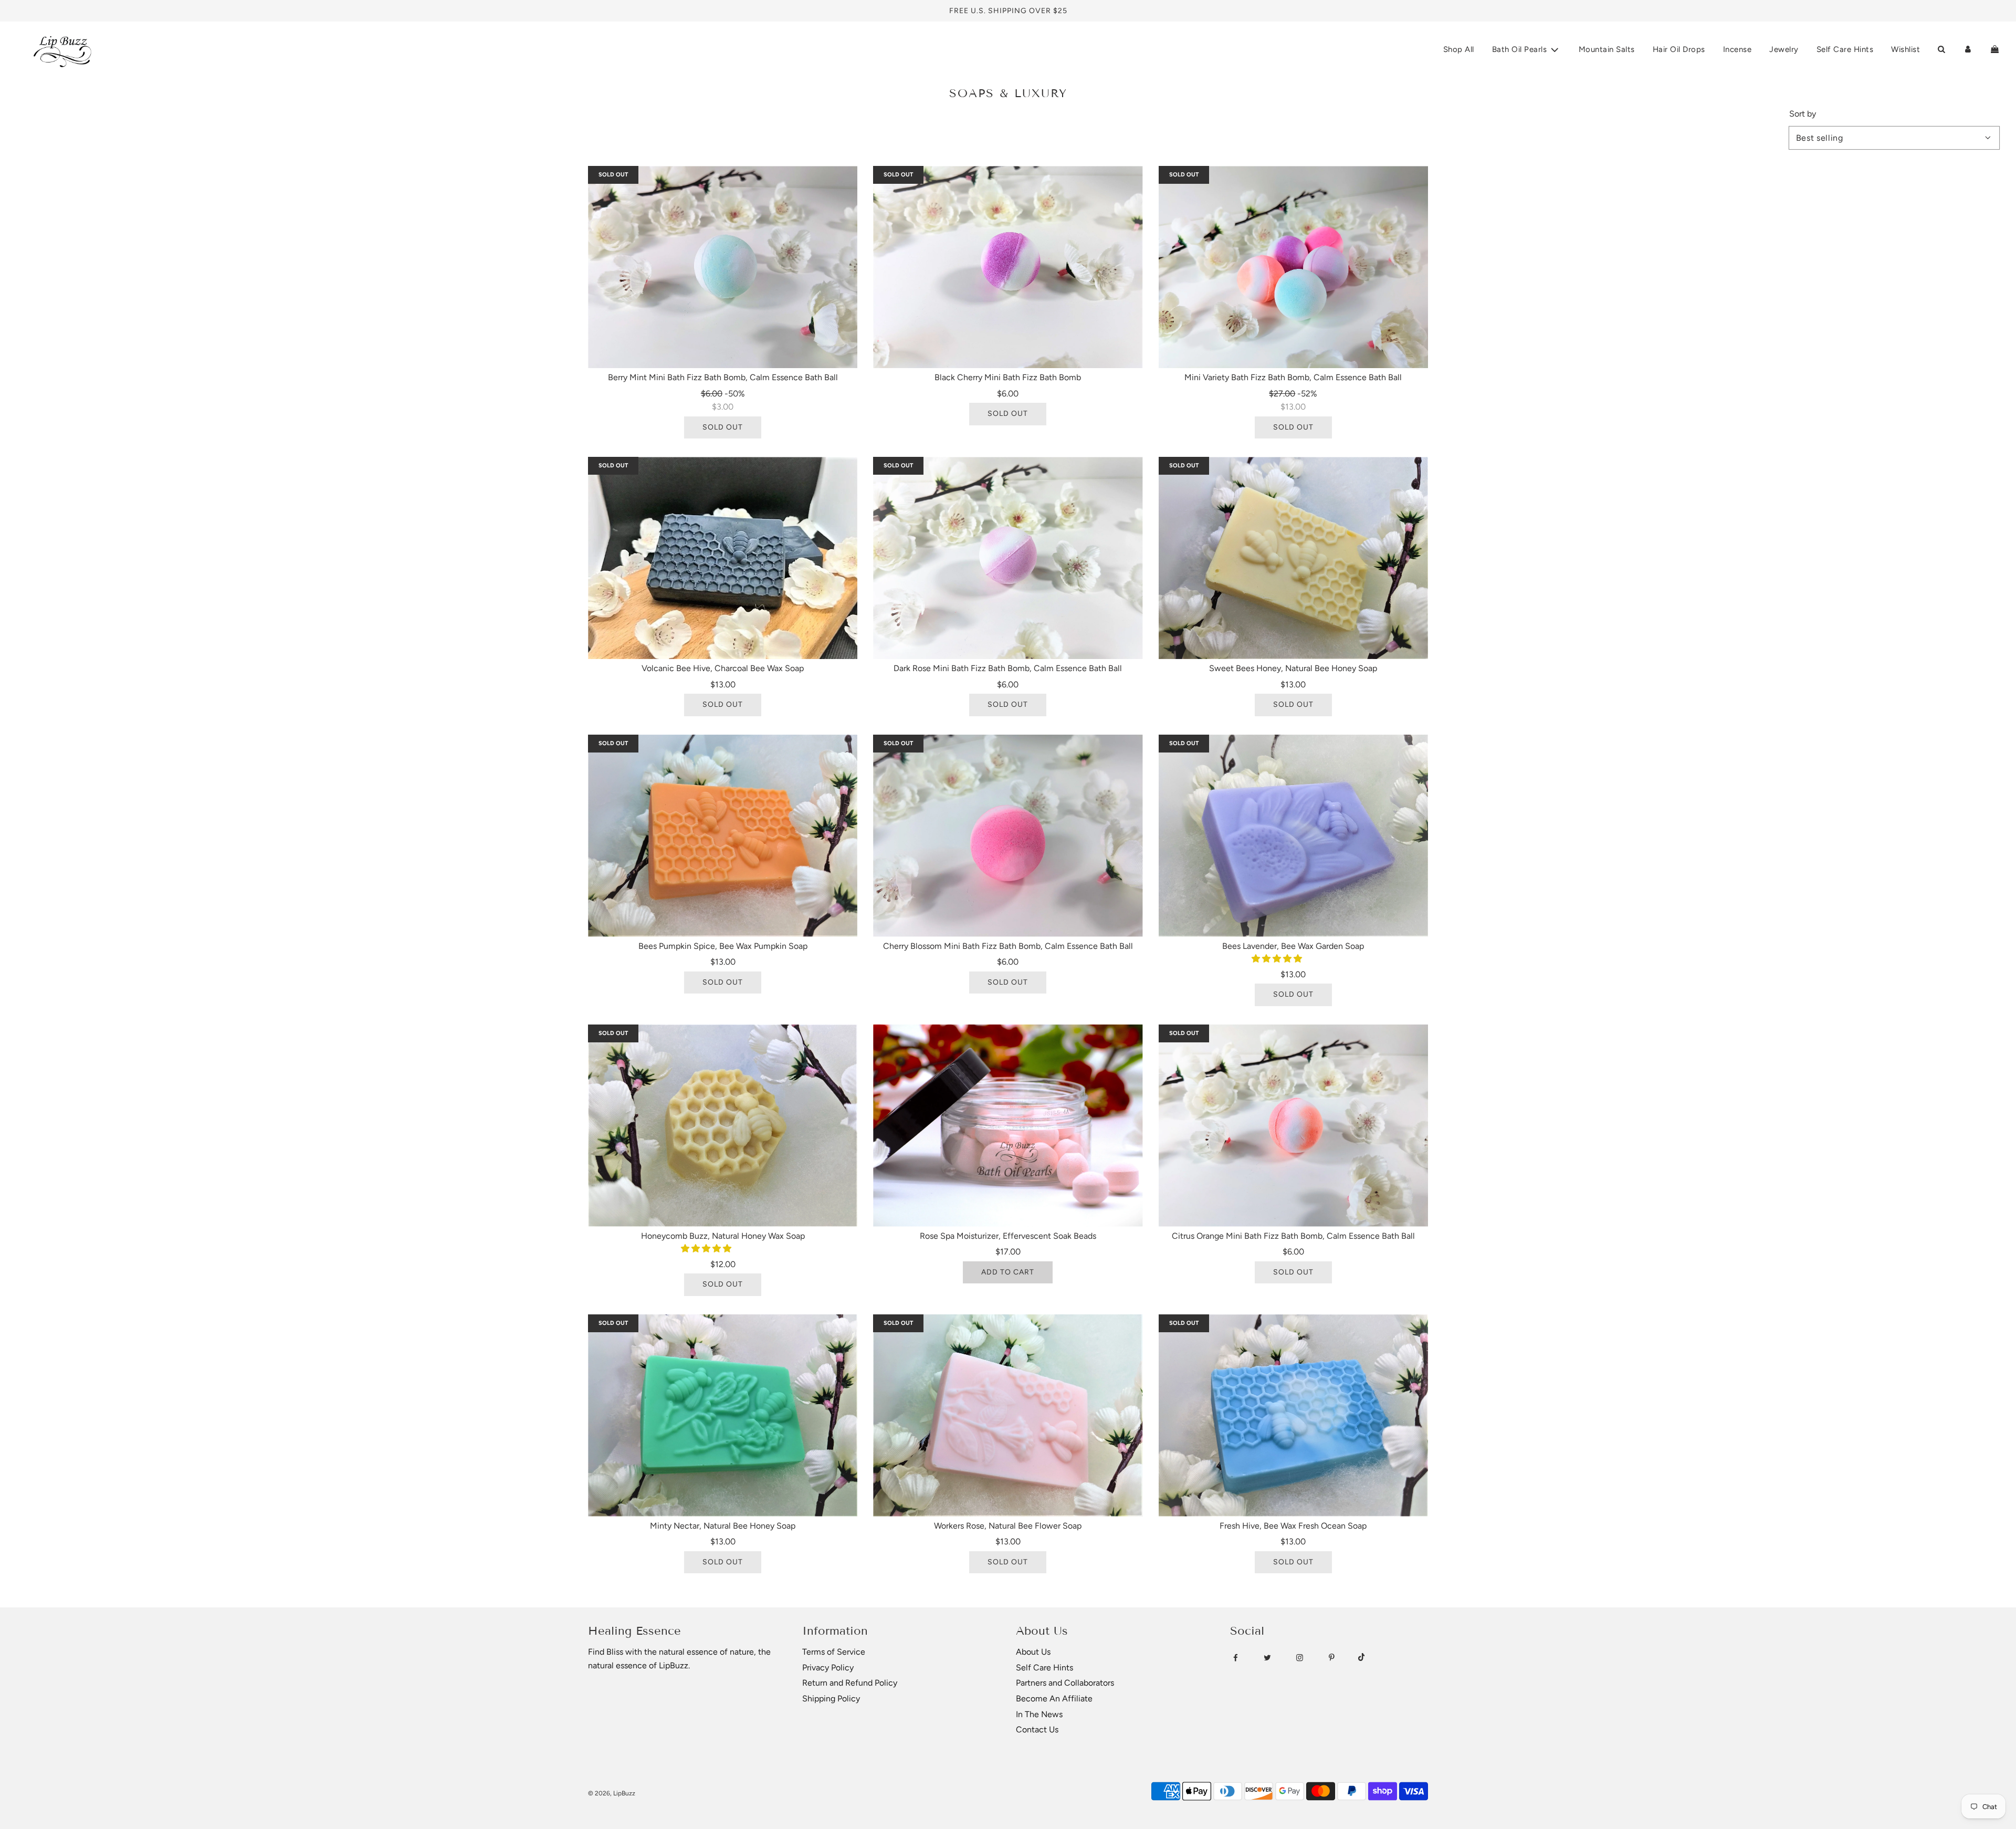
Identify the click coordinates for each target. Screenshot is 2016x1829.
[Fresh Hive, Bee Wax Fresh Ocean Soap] (1293, 1415)
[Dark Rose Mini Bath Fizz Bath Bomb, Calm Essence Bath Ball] (1008, 558)
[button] (1278, 959)
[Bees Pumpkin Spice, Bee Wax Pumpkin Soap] (723, 836)
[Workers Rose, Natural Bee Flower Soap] (1008, 1415)
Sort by (1803, 114)
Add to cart (1008, 1272)
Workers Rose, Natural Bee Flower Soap (1008, 1526)
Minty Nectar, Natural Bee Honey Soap (723, 1526)
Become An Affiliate (1054, 1699)
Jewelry (1784, 49)
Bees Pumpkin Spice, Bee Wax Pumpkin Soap (723, 946)
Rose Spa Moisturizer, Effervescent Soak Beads (1008, 1236)
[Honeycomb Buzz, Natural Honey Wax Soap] (723, 1126)
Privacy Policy (828, 1668)
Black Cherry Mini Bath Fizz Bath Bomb (1008, 377)
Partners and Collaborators (1065, 1683)
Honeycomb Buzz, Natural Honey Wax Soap (723, 1236)
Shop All (1459, 49)
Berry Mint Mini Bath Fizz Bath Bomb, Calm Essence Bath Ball (723, 377)
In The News (1039, 1714)
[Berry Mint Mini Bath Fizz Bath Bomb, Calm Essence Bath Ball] (723, 267)
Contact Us (1037, 1729)
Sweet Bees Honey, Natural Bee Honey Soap (1293, 668)
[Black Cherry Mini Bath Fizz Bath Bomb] (1008, 267)
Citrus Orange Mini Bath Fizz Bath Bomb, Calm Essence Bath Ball (1293, 1236)
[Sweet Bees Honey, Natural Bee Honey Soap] (1293, 558)
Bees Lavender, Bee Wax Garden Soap (1293, 946)
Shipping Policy (831, 1699)
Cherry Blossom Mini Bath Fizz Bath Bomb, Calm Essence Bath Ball (1008, 946)
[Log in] (1968, 49)
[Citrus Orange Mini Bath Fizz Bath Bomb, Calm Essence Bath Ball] (1293, 1126)
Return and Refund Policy (850, 1683)
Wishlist (1905, 49)
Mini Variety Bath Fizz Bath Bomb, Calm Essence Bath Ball (1293, 377)
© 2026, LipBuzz (612, 1793)
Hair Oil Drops (1679, 49)
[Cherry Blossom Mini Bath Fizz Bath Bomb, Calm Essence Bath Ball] (1008, 836)
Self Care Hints (1845, 49)
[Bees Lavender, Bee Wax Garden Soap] (1293, 836)
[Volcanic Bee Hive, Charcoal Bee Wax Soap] (723, 558)
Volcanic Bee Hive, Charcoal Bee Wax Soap (723, 668)
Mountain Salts (1607, 49)
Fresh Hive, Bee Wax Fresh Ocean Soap (1293, 1526)
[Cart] (1995, 49)
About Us (1033, 1652)
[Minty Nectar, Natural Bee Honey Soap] (723, 1415)
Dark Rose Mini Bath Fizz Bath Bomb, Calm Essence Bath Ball (1008, 668)
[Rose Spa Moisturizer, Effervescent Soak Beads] (1008, 1126)
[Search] (1941, 49)
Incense (1737, 49)
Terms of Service (834, 1652)
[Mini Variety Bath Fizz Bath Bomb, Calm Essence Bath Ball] (1293, 267)
